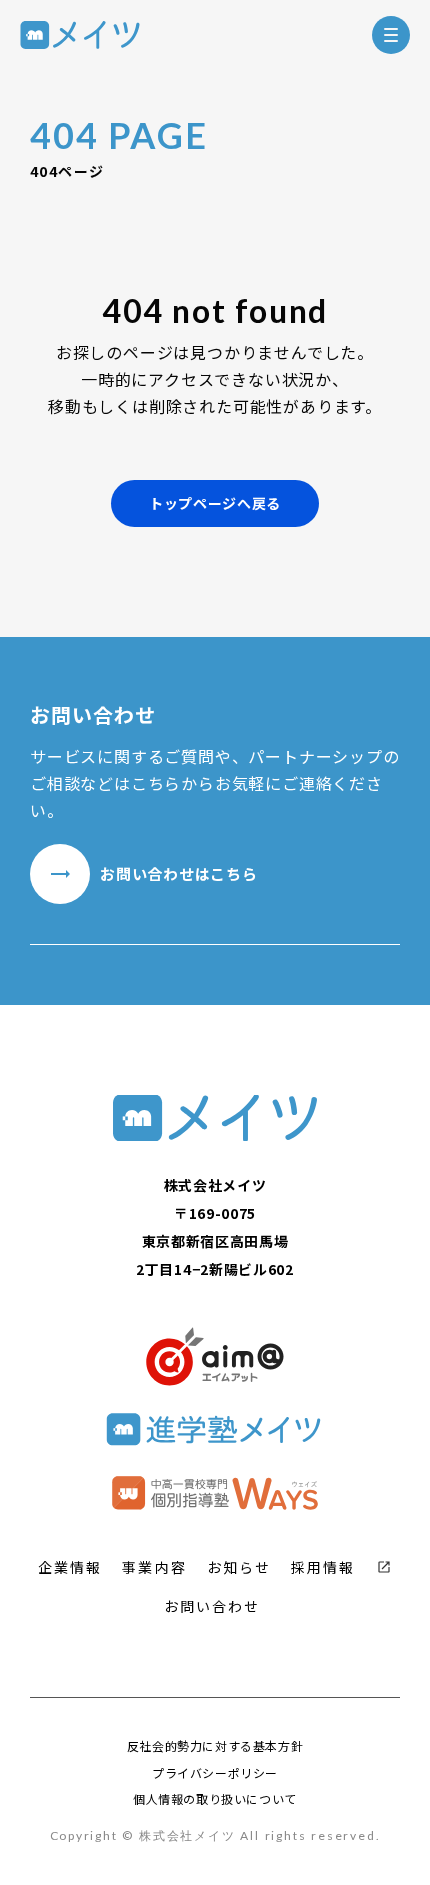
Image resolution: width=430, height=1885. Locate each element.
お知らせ (239, 1567)
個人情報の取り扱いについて (215, 1799)
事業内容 (154, 1567)
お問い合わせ (212, 1606)
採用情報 (323, 1567)
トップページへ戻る (215, 503)
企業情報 (70, 1567)
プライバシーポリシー (215, 1773)
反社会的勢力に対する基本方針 (215, 1746)
